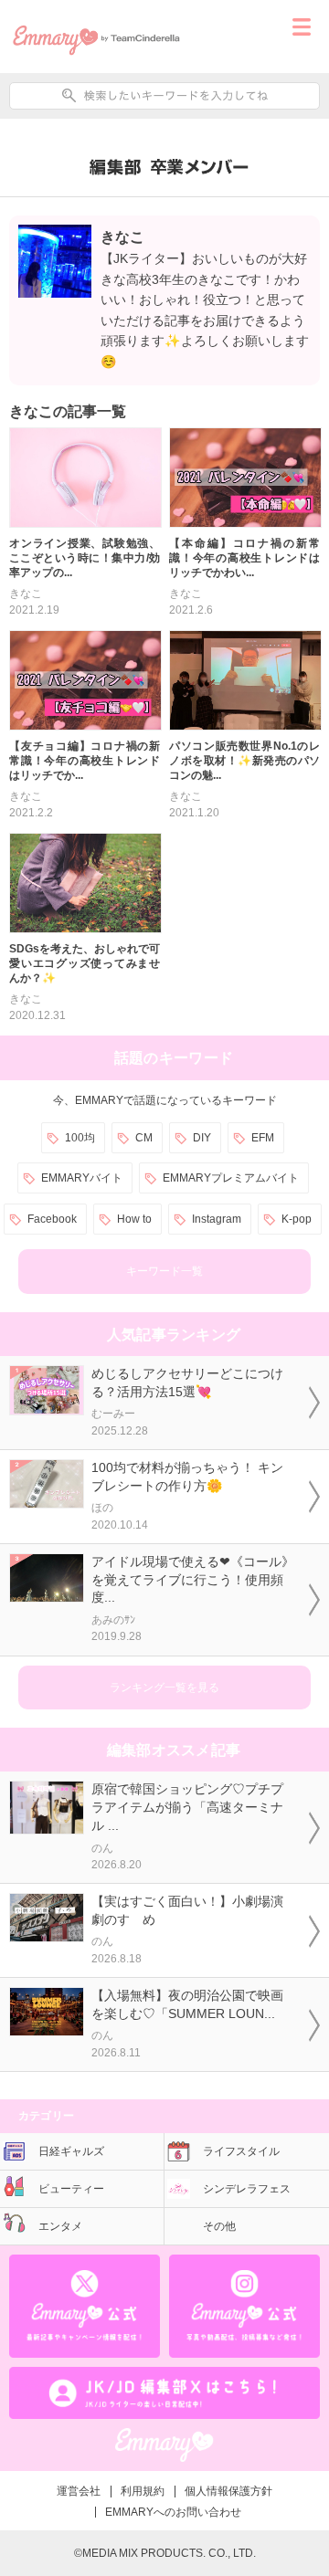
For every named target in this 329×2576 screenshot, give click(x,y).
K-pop (297, 1219)
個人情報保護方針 (228, 2491)
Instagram (217, 1219)
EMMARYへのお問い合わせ (173, 2512)
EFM (263, 1138)
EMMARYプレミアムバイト (231, 1178)
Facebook (52, 1219)
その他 (219, 2226)
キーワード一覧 (164, 1271)
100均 (80, 1138)
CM (144, 1138)
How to (134, 1219)
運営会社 (79, 2491)
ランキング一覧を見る (164, 1688)
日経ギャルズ (71, 2151)
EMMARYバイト (82, 1178)
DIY (202, 1138)
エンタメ (60, 2226)
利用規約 (143, 2491)
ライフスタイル (241, 2151)
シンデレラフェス (247, 2189)
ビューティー (71, 2189)
